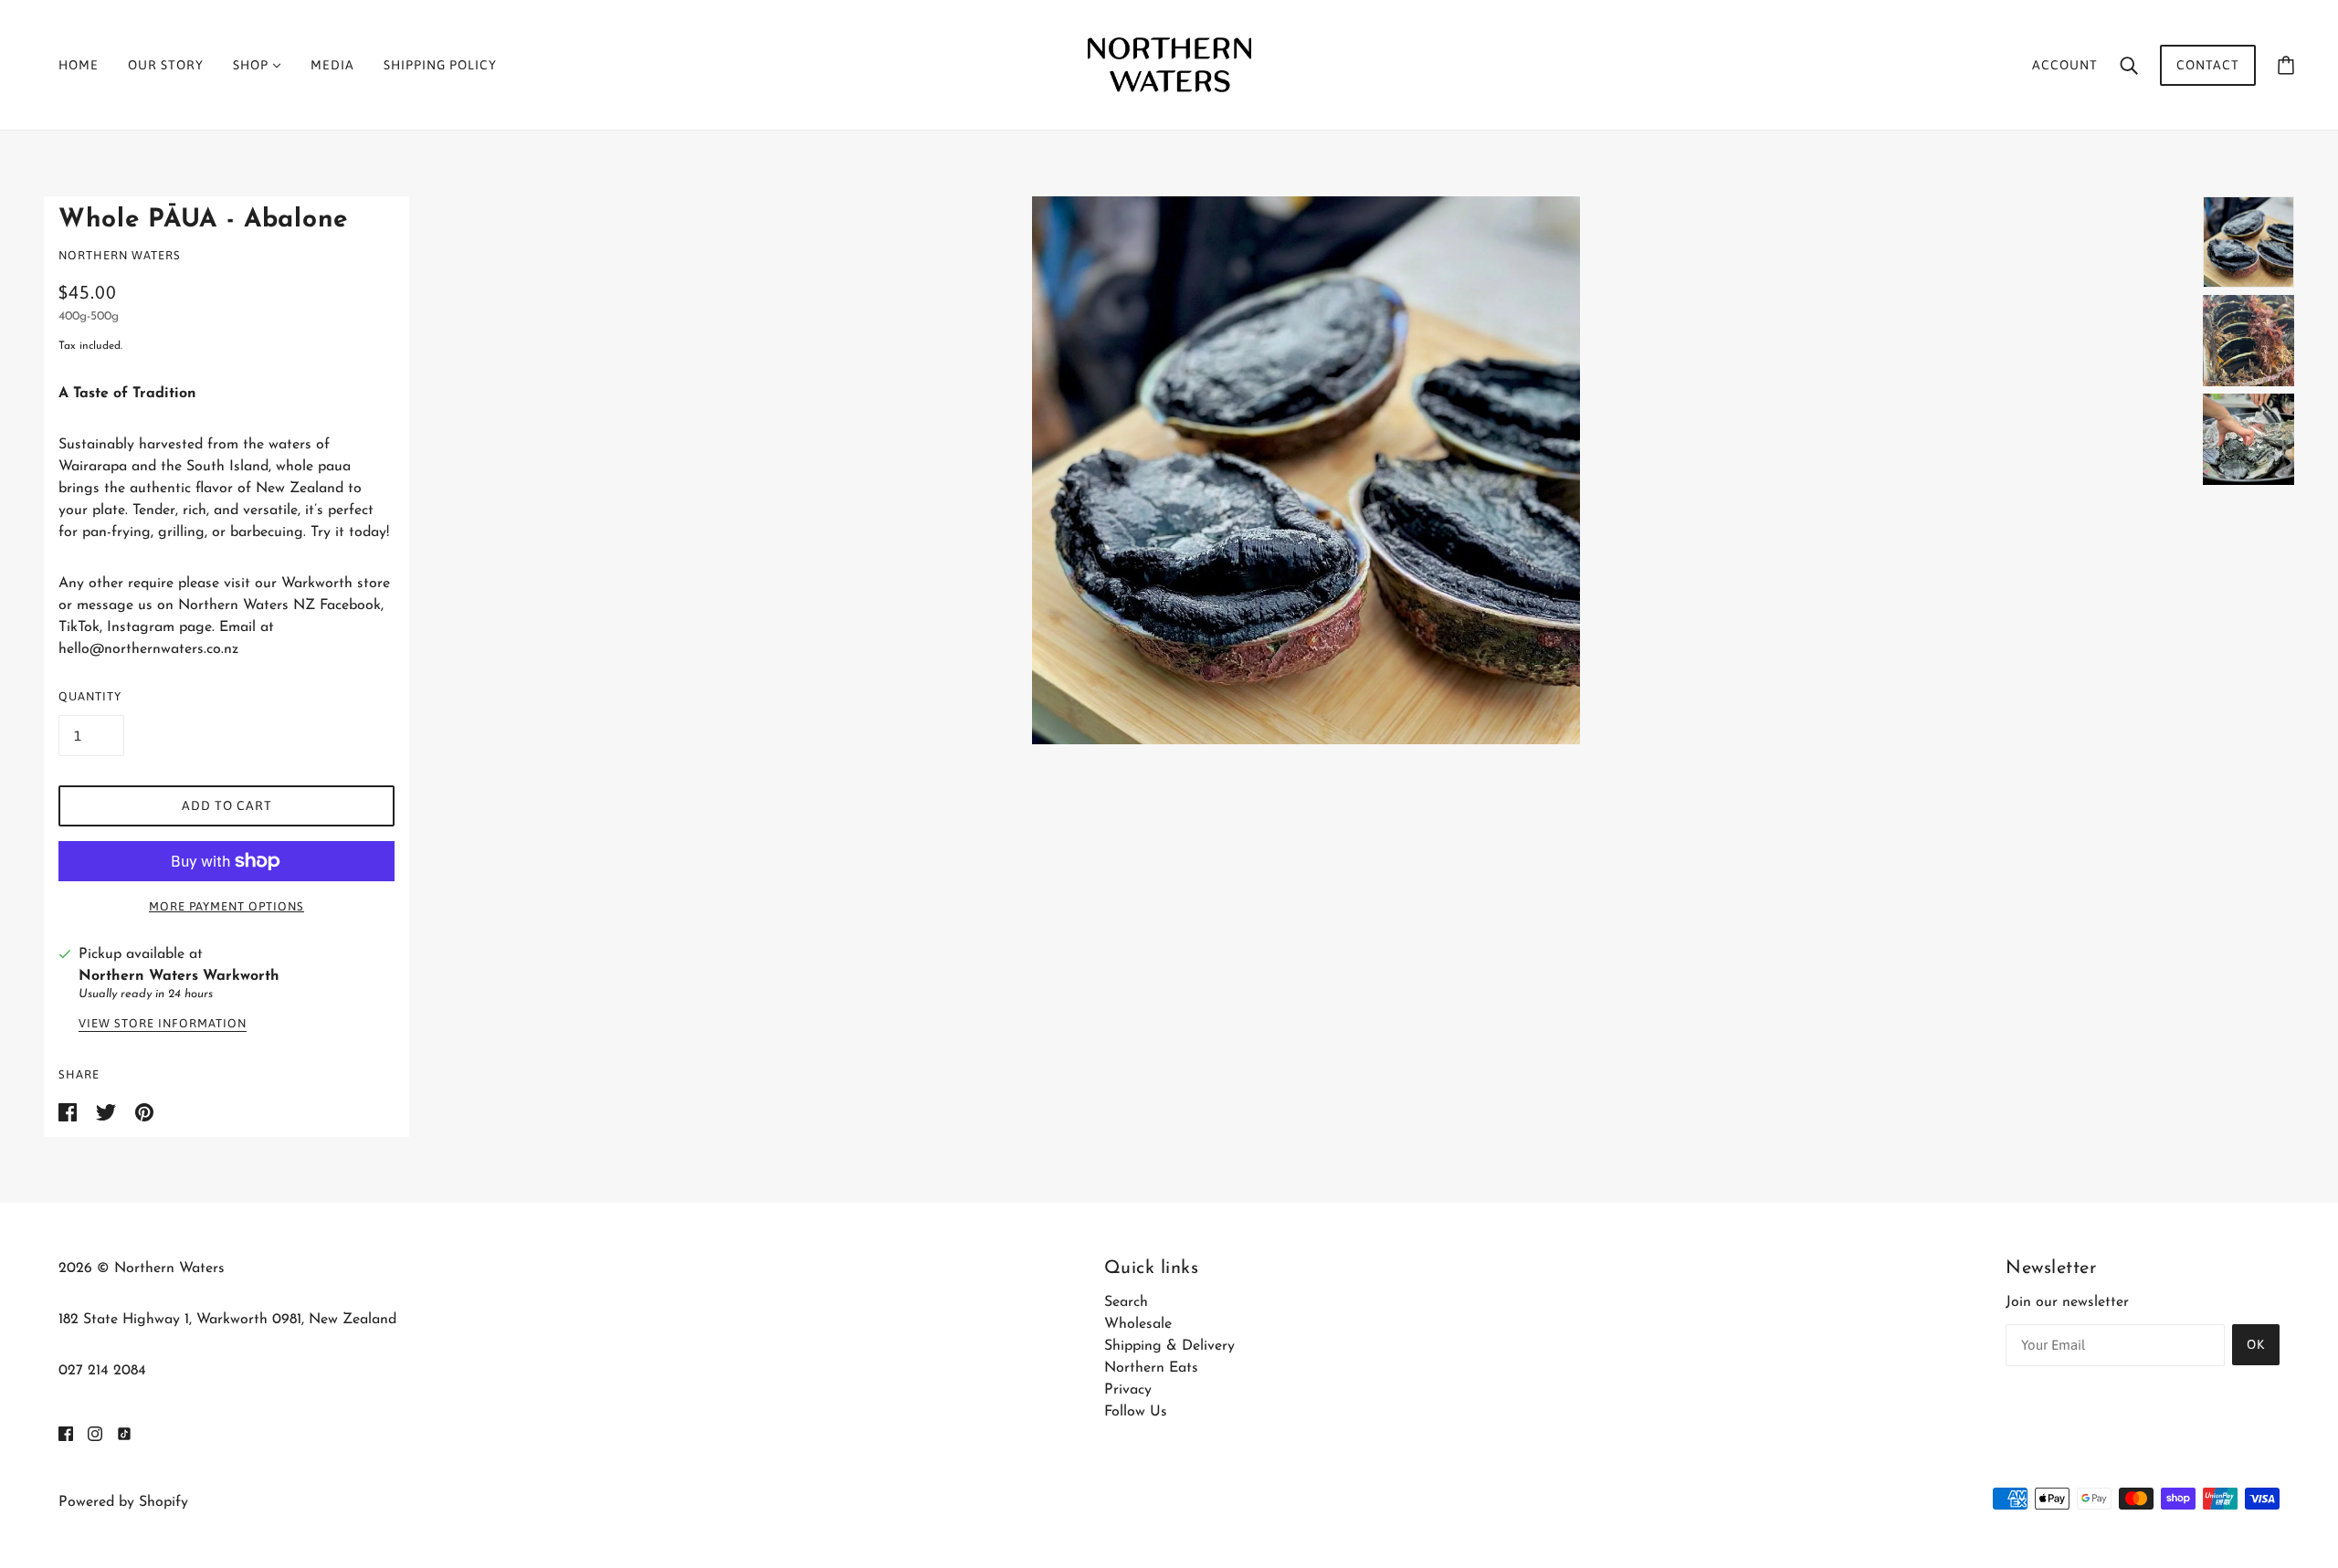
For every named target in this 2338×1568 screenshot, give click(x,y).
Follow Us (1136, 1412)
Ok (2256, 1344)
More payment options (226, 906)
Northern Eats (1151, 1368)
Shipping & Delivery (1169, 1346)
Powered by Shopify (123, 1502)
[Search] (2129, 65)
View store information (163, 1024)
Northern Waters (120, 255)
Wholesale (1138, 1324)
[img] (66, 1433)
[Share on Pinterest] (144, 1111)
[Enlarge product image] (1306, 470)
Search (1126, 1302)
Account (2065, 65)
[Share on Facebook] (70, 1111)
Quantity (90, 696)
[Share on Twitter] (108, 1111)
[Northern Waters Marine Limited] (1169, 64)
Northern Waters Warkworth (179, 976)
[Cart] (2286, 65)
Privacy (1128, 1390)
